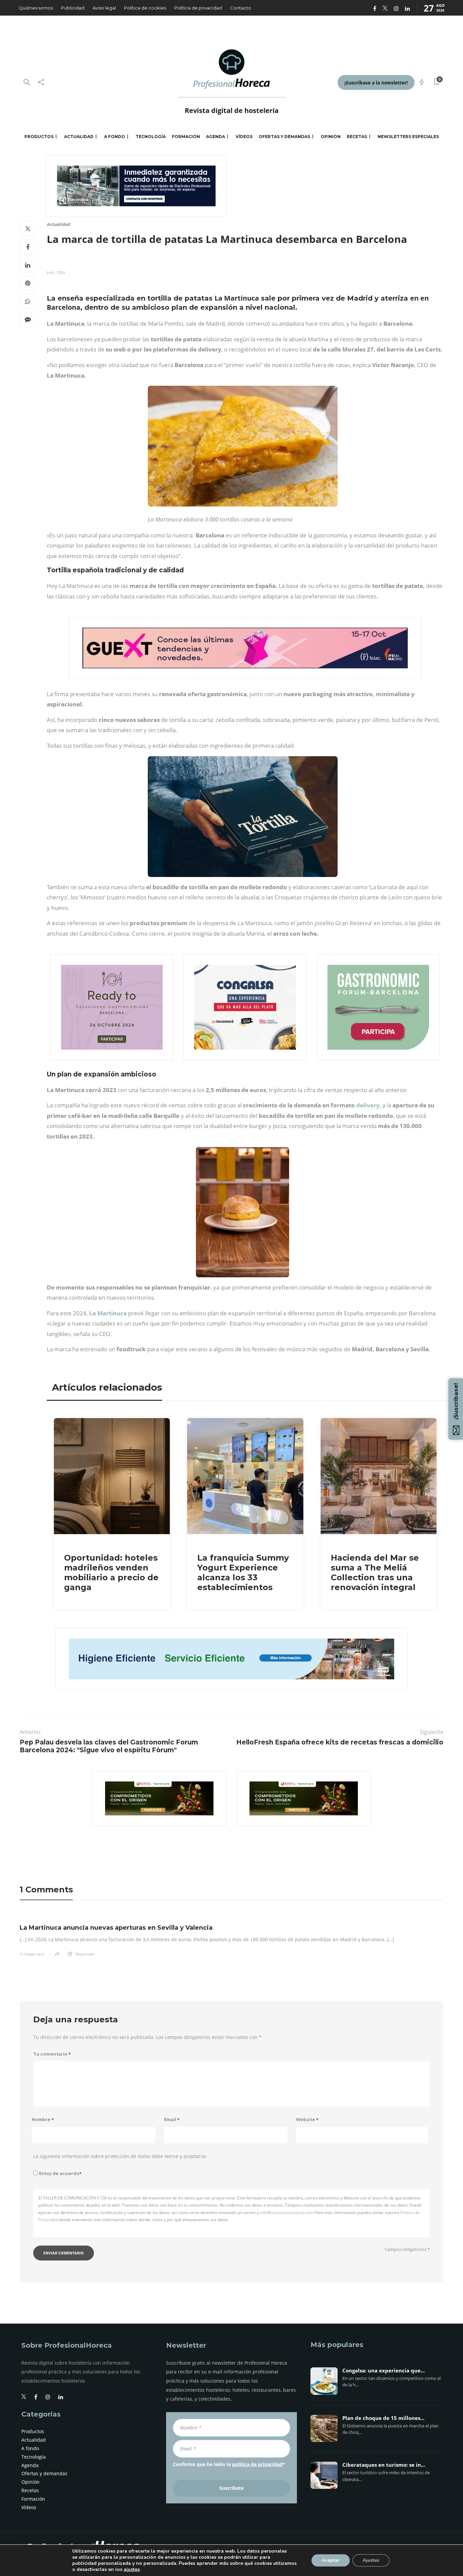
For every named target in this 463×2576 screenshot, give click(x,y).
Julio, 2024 (56, 272)
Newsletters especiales (408, 137)
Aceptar (331, 2560)
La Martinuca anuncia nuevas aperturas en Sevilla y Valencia (116, 1928)
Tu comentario (52, 2054)
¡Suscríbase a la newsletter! (376, 83)
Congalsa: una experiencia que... (384, 2371)
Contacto (241, 8)
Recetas (357, 137)
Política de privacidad (198, 8)
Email (172, 2120)
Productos (39, 137)
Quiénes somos (36, 8)
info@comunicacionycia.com (287, 2212)
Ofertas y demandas (284, 137)
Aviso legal (104, 8)
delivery (368, 1105)
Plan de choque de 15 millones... (383, 2418)
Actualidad (79, 137)
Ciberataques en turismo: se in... (384, 2465)
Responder (85, 1954)
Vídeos (244, 137)
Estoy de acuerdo (60, 2173)
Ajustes (371, 2560)
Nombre (43, 2120)
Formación (186, 137)
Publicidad (73, 8)
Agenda (216, 137)
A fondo (115, 137)
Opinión (331, 137)
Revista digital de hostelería (232, 110)
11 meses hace (32, 1954)
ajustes (132, 2570)
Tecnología (151, 137)
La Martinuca (108, 1313)
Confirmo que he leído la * (229, 2464)
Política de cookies (145, 8)
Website (307, 2120)
